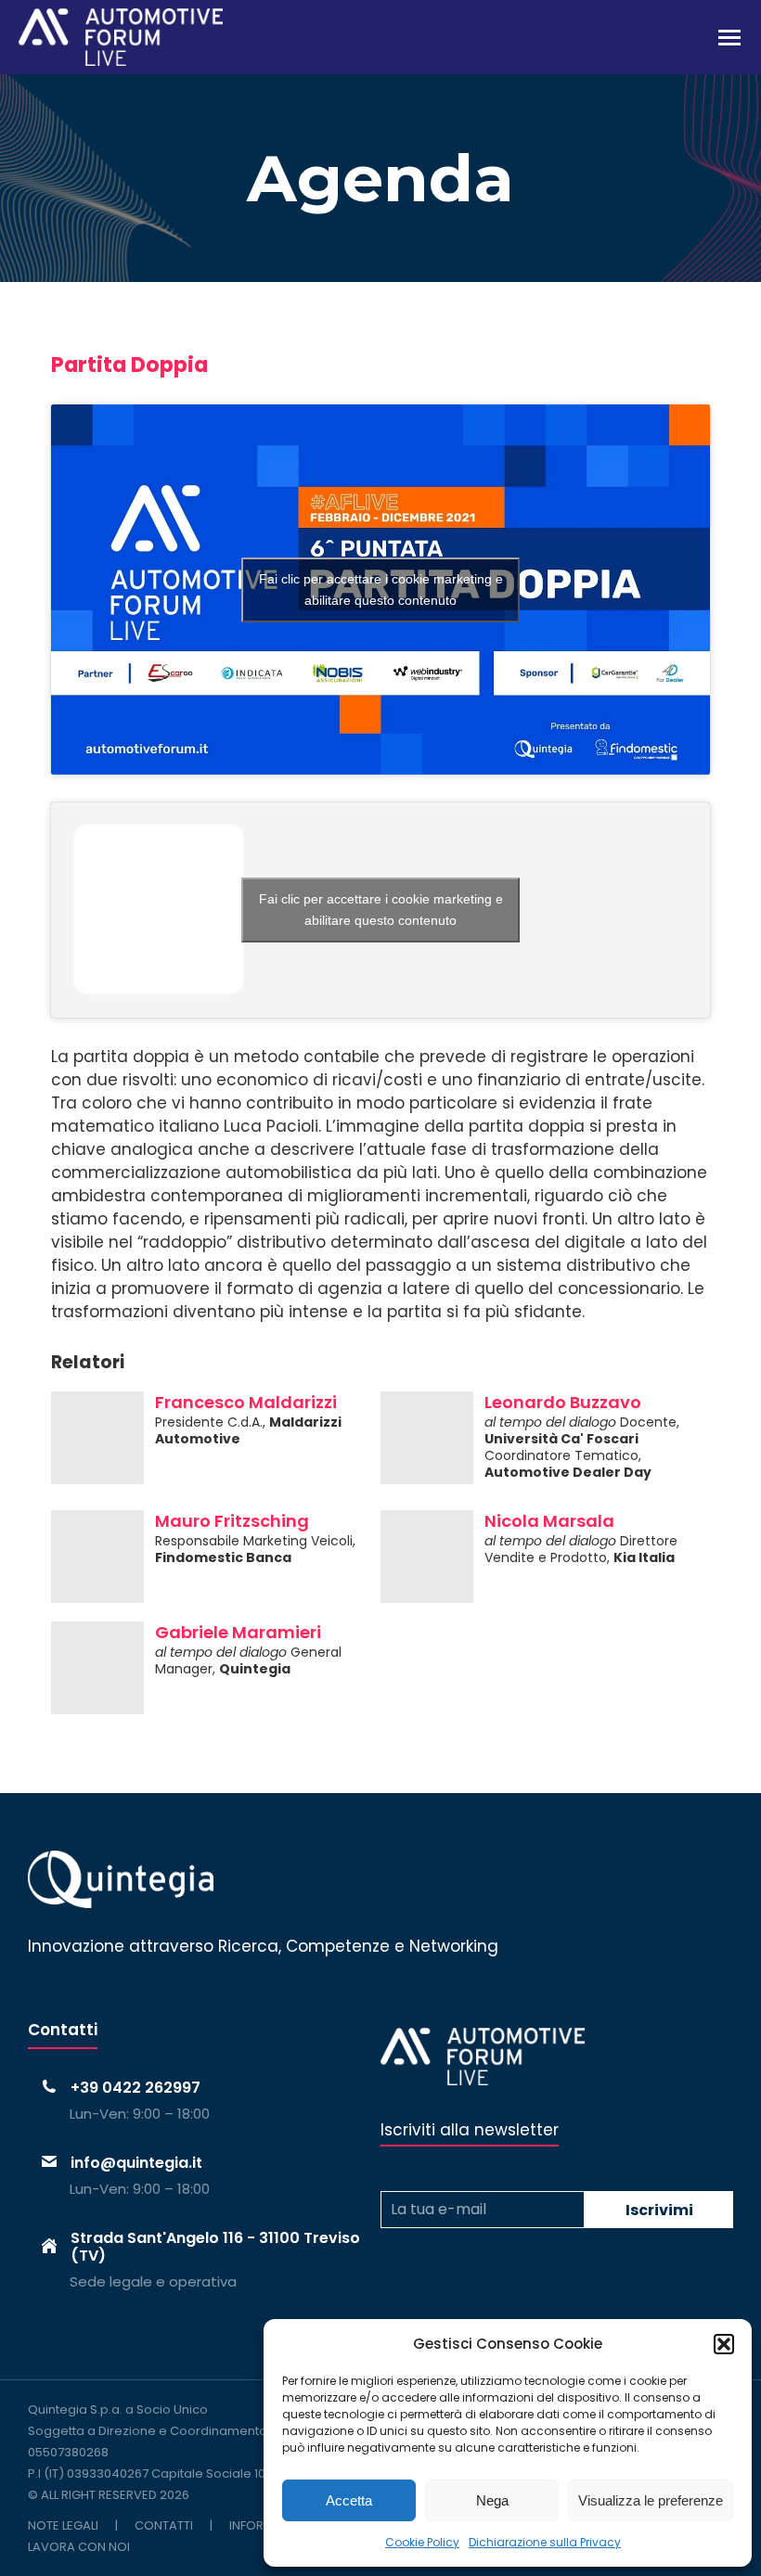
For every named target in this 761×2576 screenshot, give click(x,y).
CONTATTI (164, 2525)
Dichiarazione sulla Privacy (545, 2542)
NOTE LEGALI (63, 2525)
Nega (492, 2500)
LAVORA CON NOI (79, 2547)
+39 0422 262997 (135, 2088)
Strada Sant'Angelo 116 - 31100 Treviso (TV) (215, 2247)
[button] (724, 2344)
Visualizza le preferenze (651, 2500)
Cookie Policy (422, 2542)
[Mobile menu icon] (729, 38)
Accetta (349, 2500)
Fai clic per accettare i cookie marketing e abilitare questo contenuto (381, 590)
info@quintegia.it (136, 2163)
